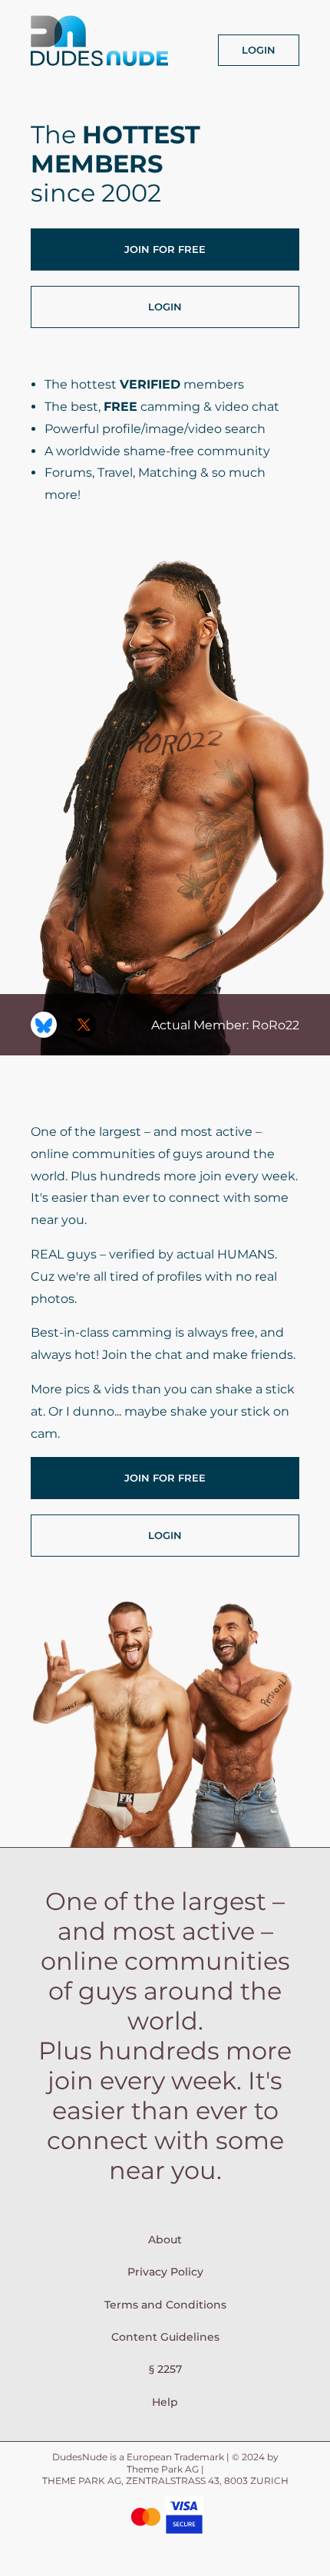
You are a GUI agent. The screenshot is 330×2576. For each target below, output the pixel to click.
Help (165, 2402)
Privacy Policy (165, 2272)
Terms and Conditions (165, 2305)
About (165, 2240)
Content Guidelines (165, 2337)
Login (259, 50)
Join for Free (165, 249)
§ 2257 (165, 2369)
